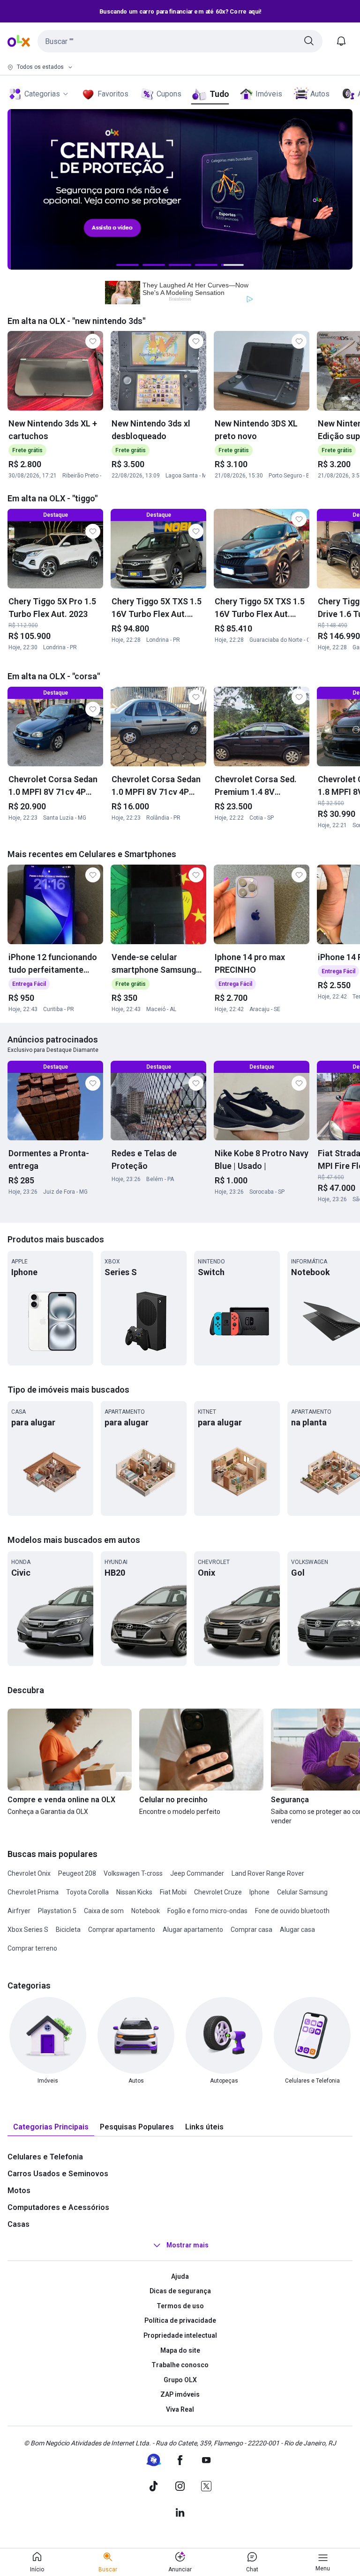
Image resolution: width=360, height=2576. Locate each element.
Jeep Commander (197, 1873)
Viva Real (180, 2409)
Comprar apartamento (122, 1930)
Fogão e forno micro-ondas (207, 1911)
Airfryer (19, 1911)
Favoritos (113, 94)
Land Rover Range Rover (268, 1873)
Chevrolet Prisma (33, 1892)
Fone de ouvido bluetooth (292, 1911)
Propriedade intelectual (180, 2335)
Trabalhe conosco (180, 2365)
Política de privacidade (180, 2320)
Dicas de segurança (180, 2291)
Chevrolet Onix (29, 1873)
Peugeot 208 (77, 1873)
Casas (19, 2224)
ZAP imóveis (180, 2394)
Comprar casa (251, 1930)
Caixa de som (104, 1911)
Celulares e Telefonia (45, 2157)
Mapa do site (180, 2350)
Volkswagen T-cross (133, 1873)
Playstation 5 (57, 1911)
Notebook (146, 1911)
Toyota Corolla (87, 1892)
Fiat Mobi (173, 1892)
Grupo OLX (180, 2380)
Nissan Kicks (134, 1892)
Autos (320, 94)
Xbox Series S (28, 1930)
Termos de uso (180, 2306)
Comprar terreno (32, 1948)
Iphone (259, 1892)
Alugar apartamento (193, 1930)
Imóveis (269, 94)
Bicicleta (68, 1930)
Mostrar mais (187, 2245)
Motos (19, 2191)
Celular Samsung (302, 1892)
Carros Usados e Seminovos (58, 2174)
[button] (180, 41)
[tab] (51, 2127)
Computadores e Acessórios (58, 2207)
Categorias (42, 94)
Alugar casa (297, 1930)
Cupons (169, 94)
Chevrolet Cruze (218, 1892)
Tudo (219, 94)
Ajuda (180, 2276)
